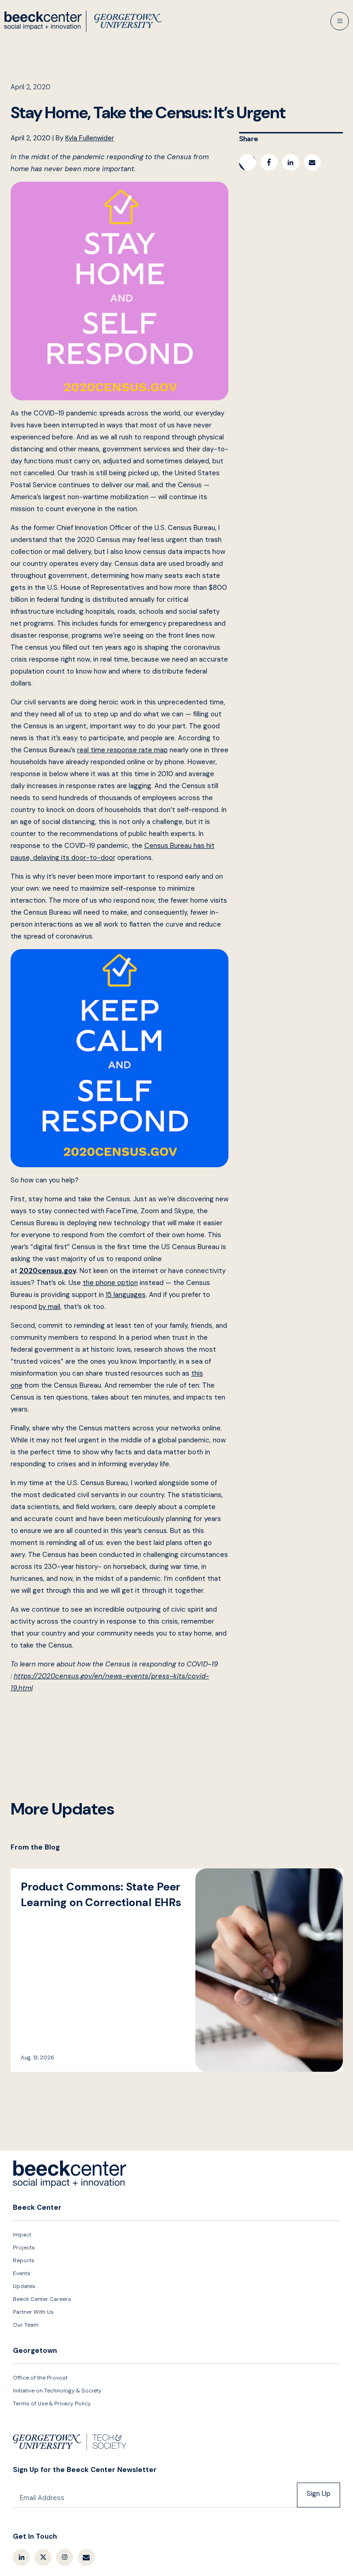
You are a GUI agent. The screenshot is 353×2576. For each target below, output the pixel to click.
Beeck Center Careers (42, 2299)
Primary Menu (340, 21)
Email (86, 2557)
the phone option (110, 1283)
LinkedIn (21, 2557)
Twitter (43, 2557)
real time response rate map (122, 750)
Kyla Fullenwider (90, 138)
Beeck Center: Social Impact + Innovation (70, 2174)
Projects (24, 2248)
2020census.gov (48, 1271)
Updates (24, 2286)
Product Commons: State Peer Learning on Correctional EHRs (177, 1970)
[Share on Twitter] (248, 162)
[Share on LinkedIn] (291, 162)
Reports (24, 2260)
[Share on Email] (312, 162)
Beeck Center (83, 21)
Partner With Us (33, 2312)
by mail (49, 1307)
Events (22, 2273)
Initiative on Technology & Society (57, 2391)
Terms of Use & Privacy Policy (52, 2403)
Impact (22, 2235)
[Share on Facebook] (269, 162)
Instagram (65, 2557)
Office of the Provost (40, 2378)
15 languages (126, 1295)
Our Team (26, 2325)
